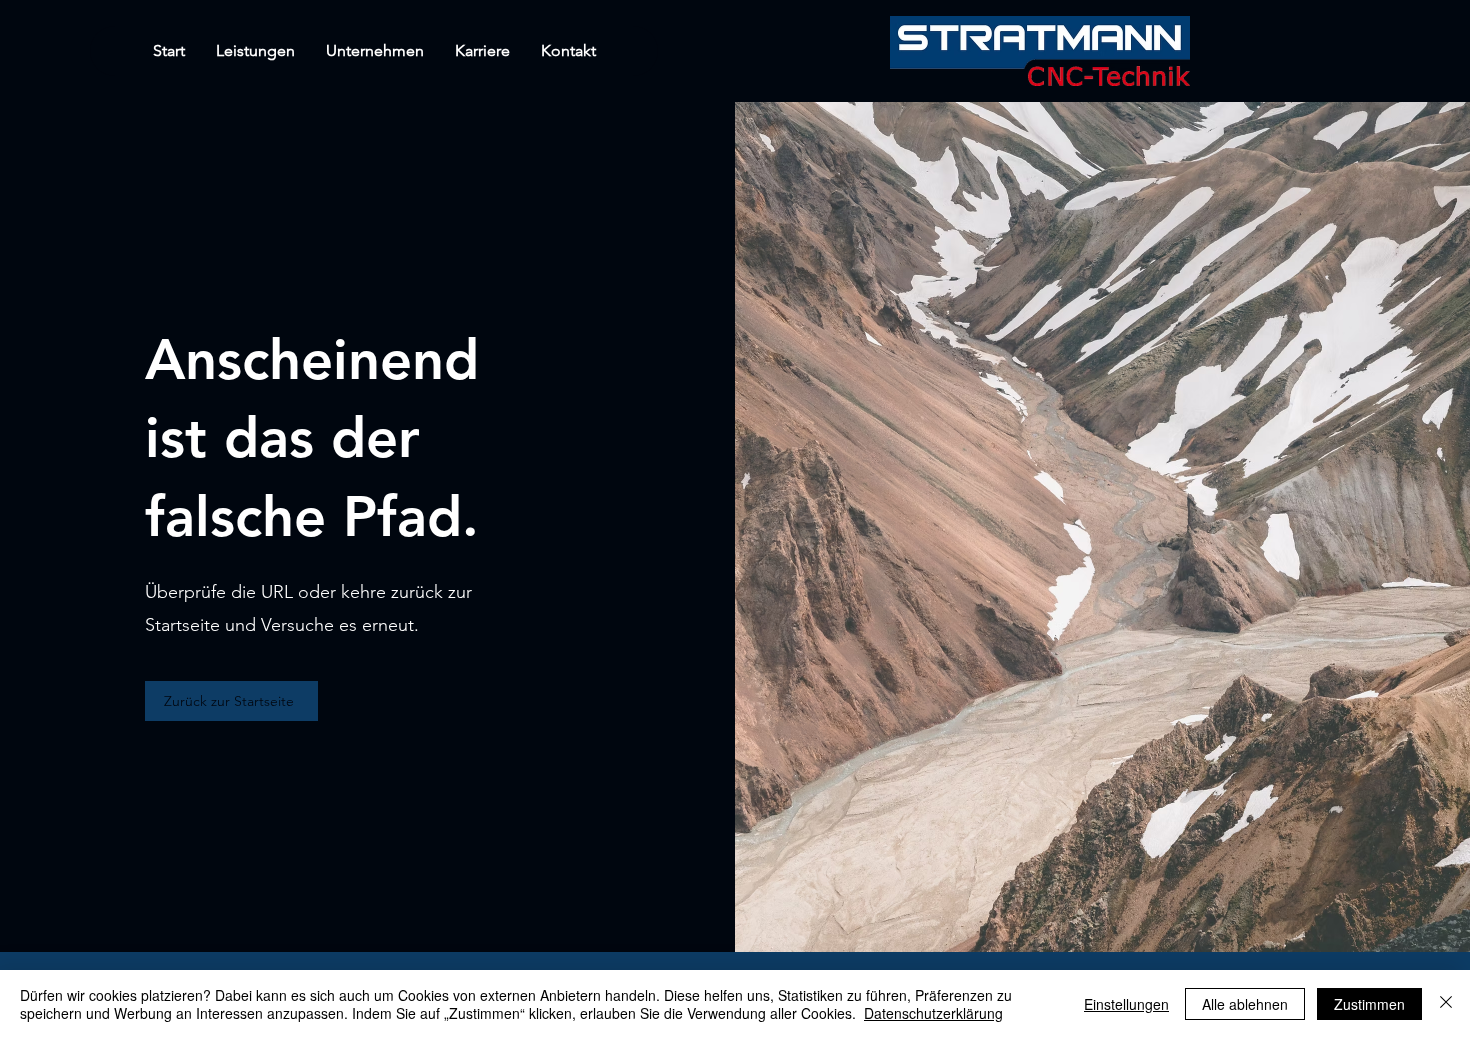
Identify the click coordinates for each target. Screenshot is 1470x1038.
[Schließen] (1446, 1004)
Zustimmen (1369, 1004)
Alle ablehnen (1245, 1004)
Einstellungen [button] (1126, 1004)
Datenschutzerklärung (933, 1013)
